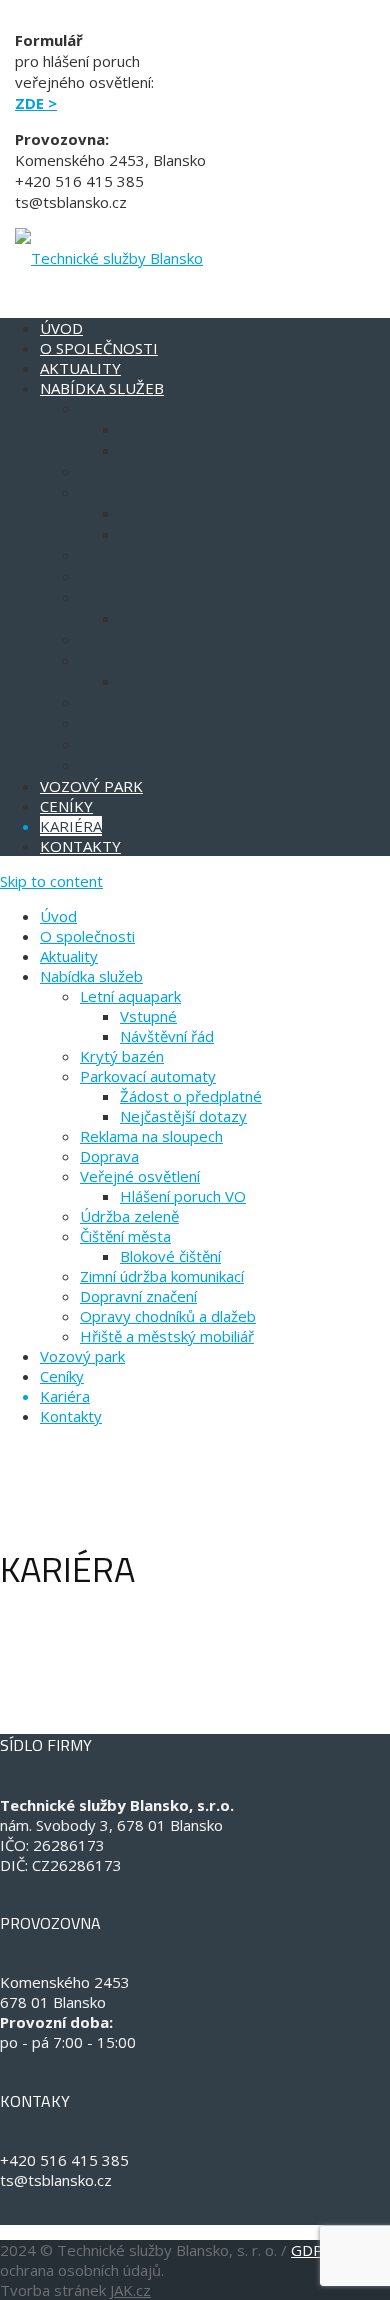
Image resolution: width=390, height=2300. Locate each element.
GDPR (312, 2250)
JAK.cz (130, 2290)
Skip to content (51, 881)
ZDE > (36, 103)
